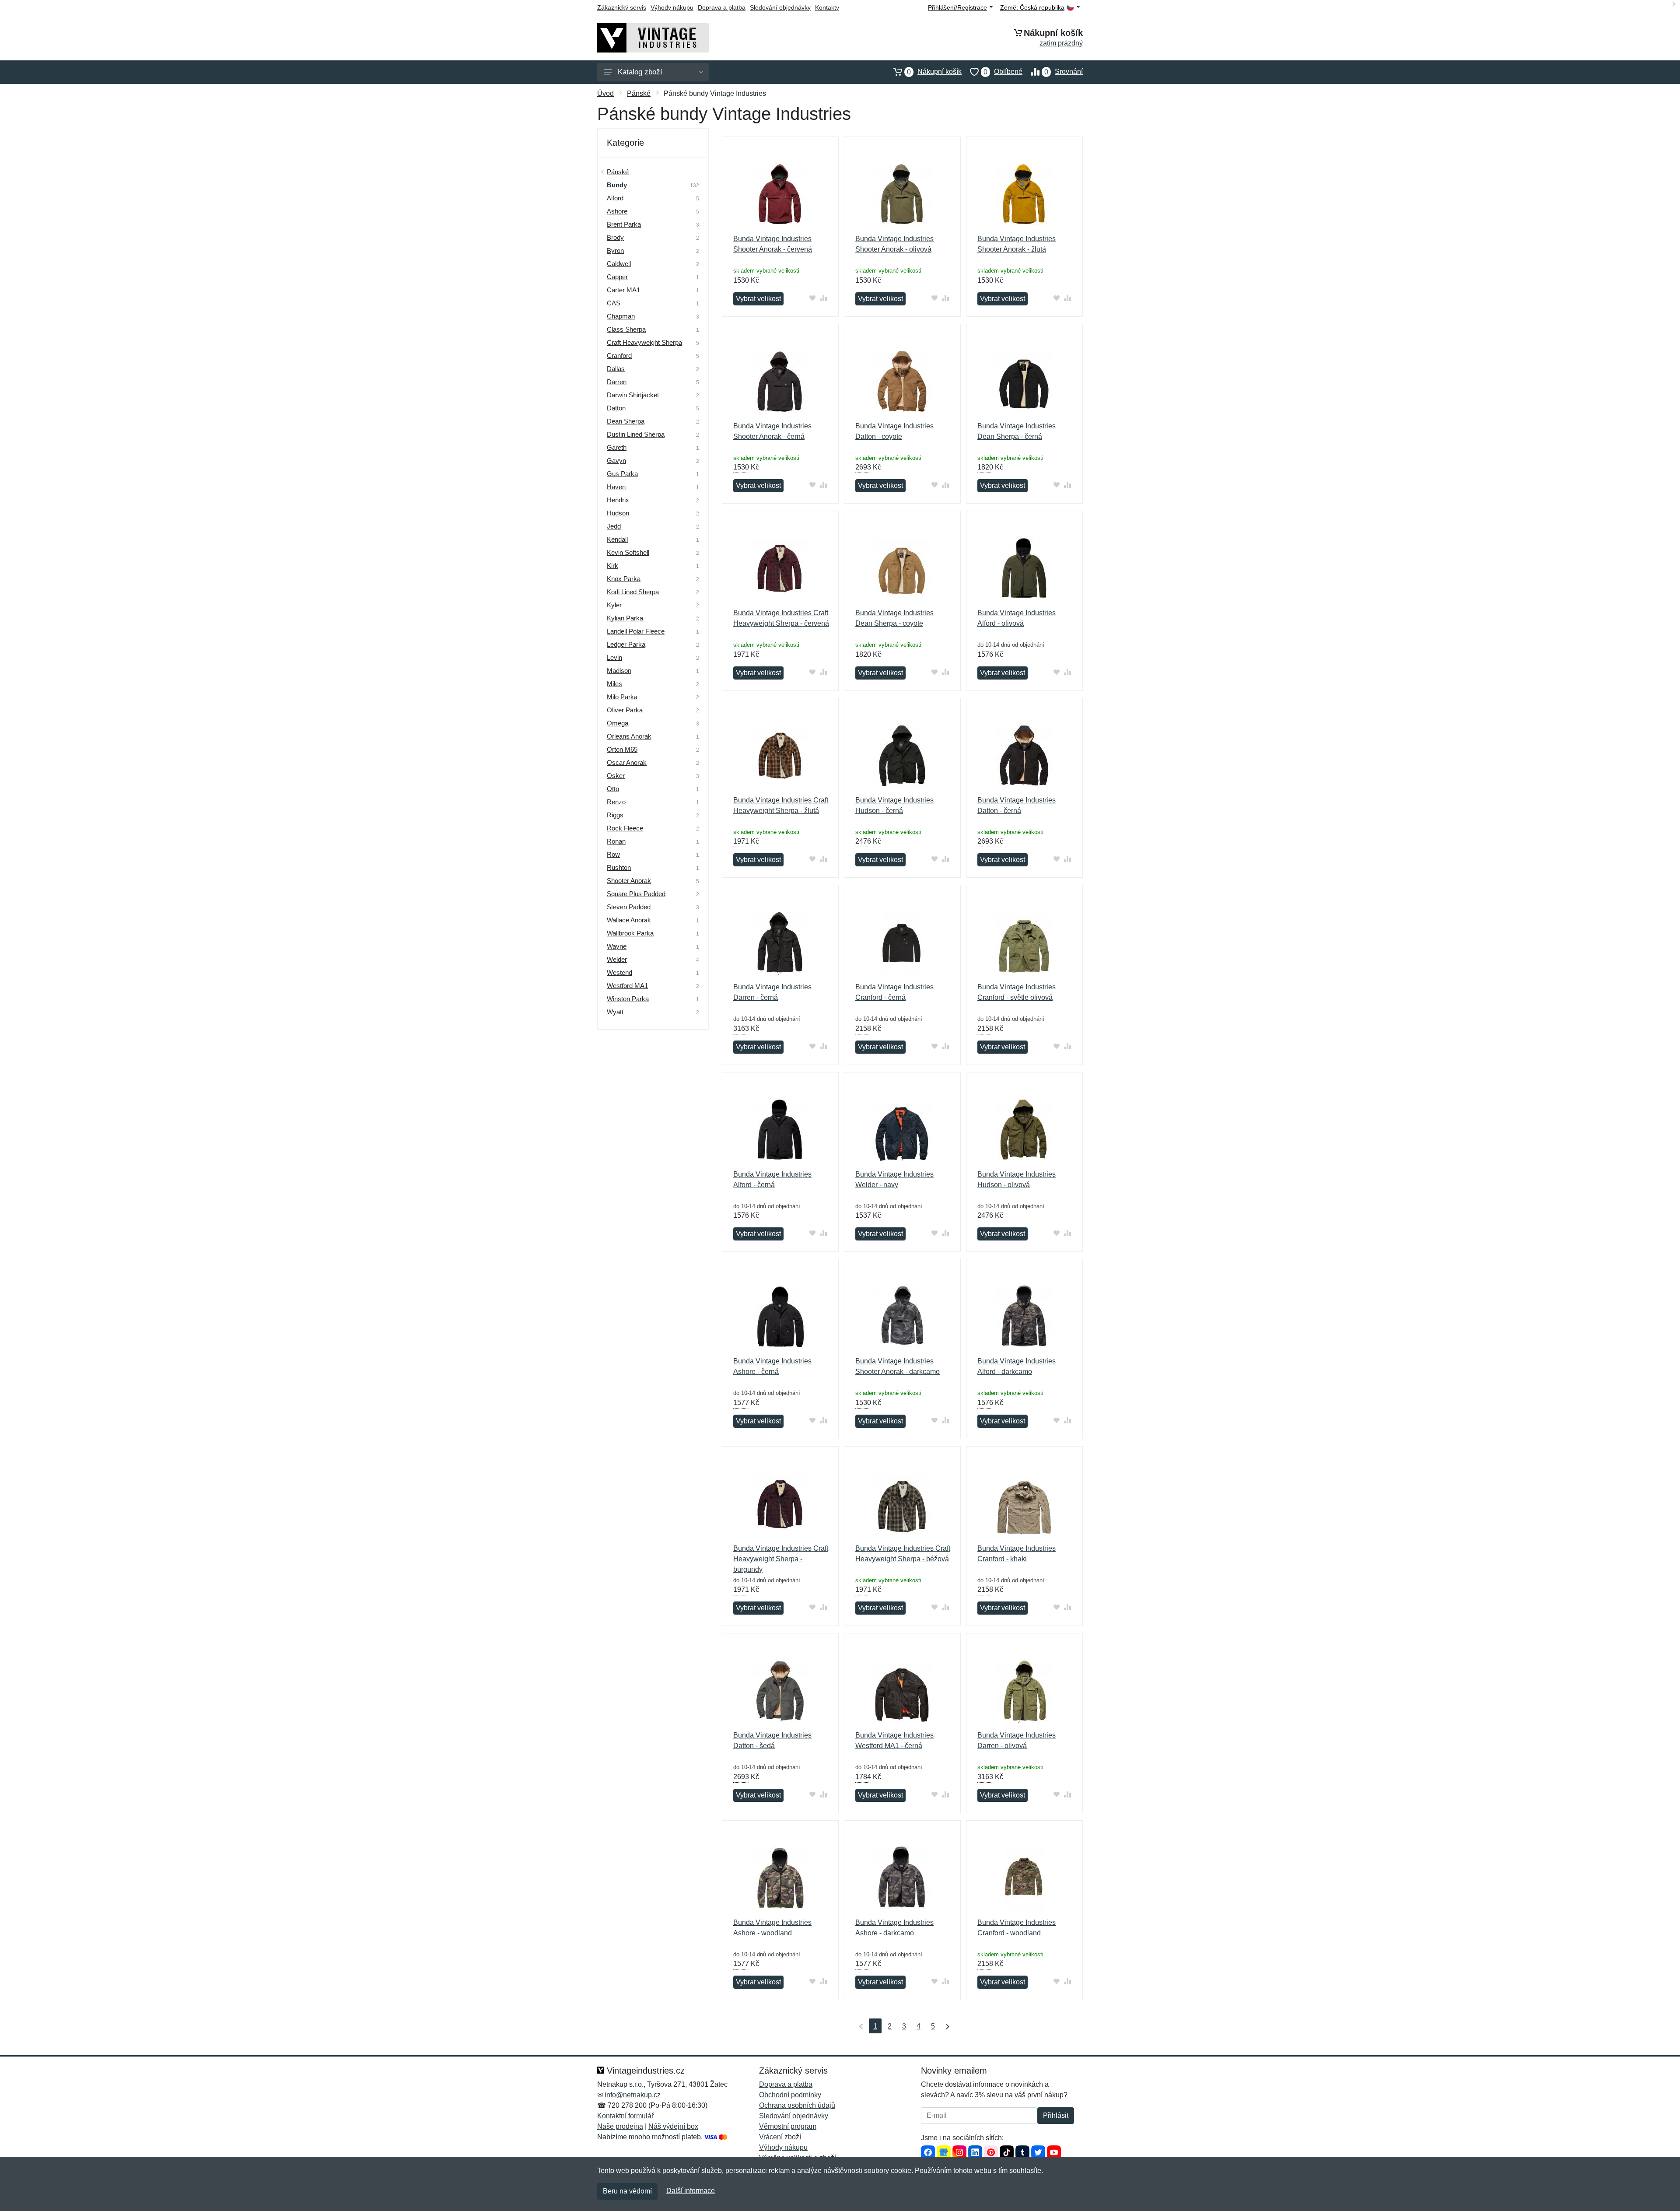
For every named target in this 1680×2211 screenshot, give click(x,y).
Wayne (617, 946)
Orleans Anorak (629, 736)
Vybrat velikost (758, 299)
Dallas (616, 369)
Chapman (621, 316)
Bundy (617, 185)
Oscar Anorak (627, 762)
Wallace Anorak (629, 920)
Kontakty (827, 7)
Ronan (616, 841)
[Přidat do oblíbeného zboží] (813, 298)
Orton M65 (622, 749)
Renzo (616, 802)
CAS (614, 303)
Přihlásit (1056, 2115)
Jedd (614, 526)
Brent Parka (624, 224)
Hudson (618, 513)
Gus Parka (622, 474)
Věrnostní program (788, 2126)
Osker (616, 776)
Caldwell (619, 264)
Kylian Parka (625, 618)
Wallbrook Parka (630, 933)
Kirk (612, 566)
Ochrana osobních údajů (797, 2105)
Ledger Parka (626, 644)
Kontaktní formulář (625, 2116)
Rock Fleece (625, 828)
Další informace (691, 2191)
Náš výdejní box (673, 2126)
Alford (615, 198)
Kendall (617, 539)
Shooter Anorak (629, 881)
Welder (617, 959)
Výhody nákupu (672, 7)
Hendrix (618, 500)
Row (613, 854)
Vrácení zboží (780, 2137)
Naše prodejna (620, 2126)
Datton (616, 408)
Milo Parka (622, 697)
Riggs (615, 815)
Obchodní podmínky (790, 2095)
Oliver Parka (625, 710)
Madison (619, 671)
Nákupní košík (934, 72)
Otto (613, 789)
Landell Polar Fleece (636, 631)
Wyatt (615, 1012)
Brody (615, 237)
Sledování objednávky (780, 7)
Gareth (617, 447)
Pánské (639, 93)
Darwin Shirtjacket (633, 395)
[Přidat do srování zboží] (824, 298)
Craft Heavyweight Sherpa (644, 342)
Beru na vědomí (627, 2191)
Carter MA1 (623, 290)
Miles (614, 684)
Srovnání (1064, 72)
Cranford (619, 356)
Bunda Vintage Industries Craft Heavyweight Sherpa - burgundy (781, 1559)
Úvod (605, 93)
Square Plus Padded (636, 894)
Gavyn (616, 461)
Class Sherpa (626, 329)
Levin (614, 657)
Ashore (617, 211)
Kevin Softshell (628, 552)
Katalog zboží (640, 72)
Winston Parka (628, 999)
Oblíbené (1003, 72)
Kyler (614, 605)
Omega (618, 723)
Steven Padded (629, 907)
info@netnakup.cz (633, 2095)
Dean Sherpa (626, 421)
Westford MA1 (627, 986)
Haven (616, 487)
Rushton (619, 867)
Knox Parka (624, 579)
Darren (617, 382)
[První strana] (859, 2026)
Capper (617, 277)
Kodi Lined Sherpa (633, 592)
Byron (615, 251)
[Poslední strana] (945, 2026)
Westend (619, 972)
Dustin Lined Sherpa (636, 434)
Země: (1032, 8)
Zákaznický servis (622, 7)
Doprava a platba (722, 7)
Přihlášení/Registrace (957, 7)
